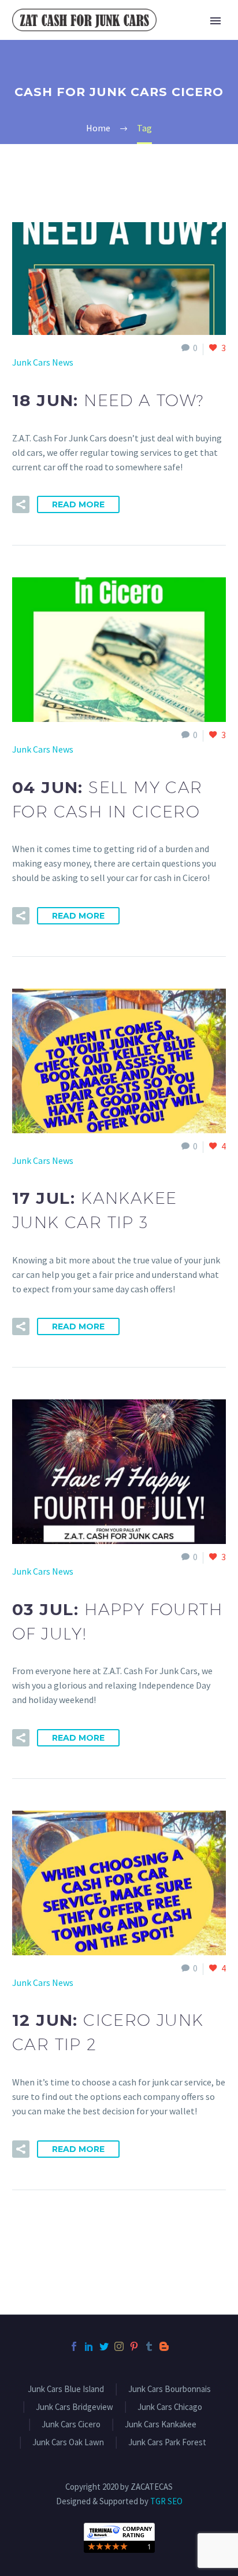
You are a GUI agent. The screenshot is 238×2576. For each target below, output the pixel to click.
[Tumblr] (149, 2346)
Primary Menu (215, 21)
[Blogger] (164, 2346)
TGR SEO (166, 2501)
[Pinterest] (134, 2346)
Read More (78, 504)
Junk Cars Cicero (71, 2425)
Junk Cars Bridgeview (75, 2407)
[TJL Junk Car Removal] (119, 2537)
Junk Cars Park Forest (167, 2443)
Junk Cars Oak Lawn (68, 2443)
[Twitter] (104, 2346)
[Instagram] (119, 2346)
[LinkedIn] (89, 2346)
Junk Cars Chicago (170, 2407)
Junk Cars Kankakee (161, 2425)
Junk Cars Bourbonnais (170, 2389)
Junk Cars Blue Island (66, 2389)
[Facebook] (74, 2346)
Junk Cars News (43, 362)
